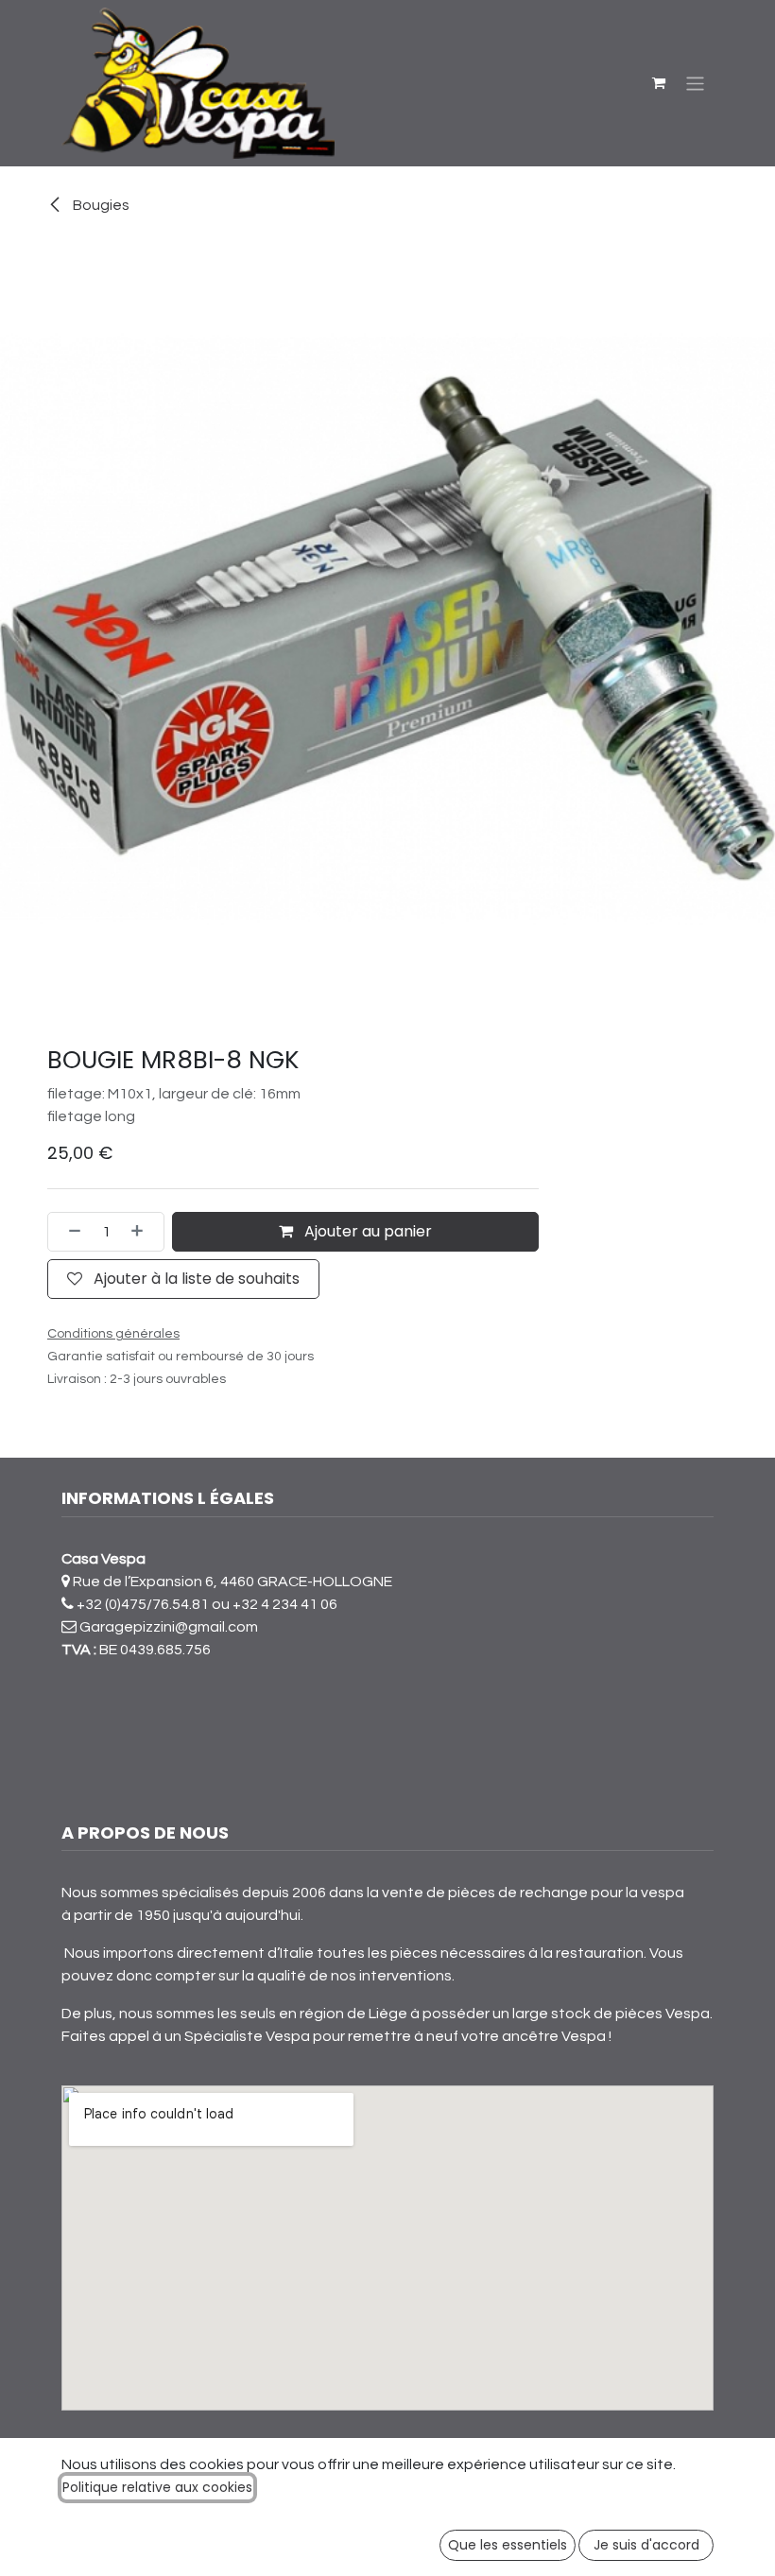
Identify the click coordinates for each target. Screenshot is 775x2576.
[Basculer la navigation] (695, 83)
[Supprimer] (69, 1232)
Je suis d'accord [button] (646, 2545)
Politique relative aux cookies (157, 2487)
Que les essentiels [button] (508, 2545)
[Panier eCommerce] (659, 83)
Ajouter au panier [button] (366, 1231)
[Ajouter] (143, 1232)
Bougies (100, 205)
